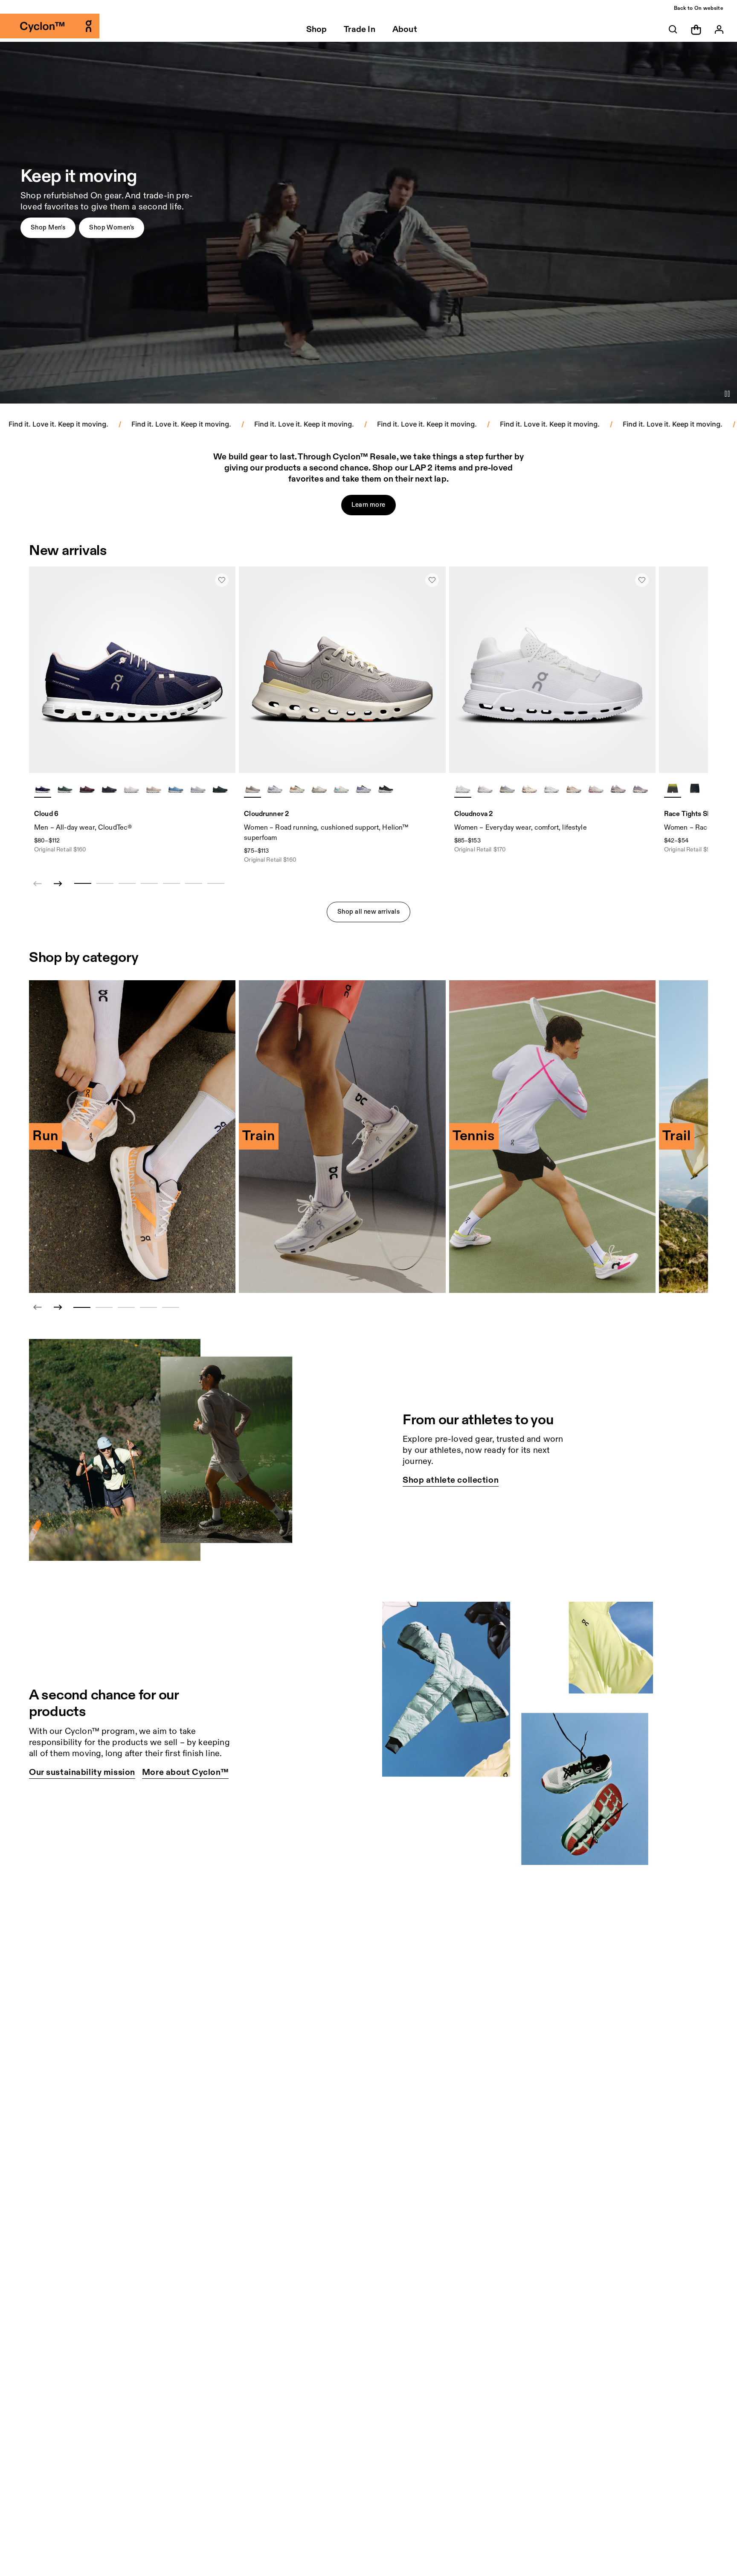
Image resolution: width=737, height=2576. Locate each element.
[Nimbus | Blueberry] (363, 789)
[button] (48, 228)
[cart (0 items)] (696, 29)
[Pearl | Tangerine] (297, 789)
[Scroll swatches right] (225, 789)
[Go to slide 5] (171, 1307)
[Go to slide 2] (104, 1307)
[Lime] (673, 789)
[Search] (673, 29)
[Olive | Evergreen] (65, 789)
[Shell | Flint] (574, 789)
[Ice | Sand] (551, 789)
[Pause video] (727, 394)
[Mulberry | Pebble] (87, 789)
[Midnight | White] (43, 789)
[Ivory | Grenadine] (529, 789)
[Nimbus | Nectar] (507, 789)
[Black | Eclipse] (109, 789)
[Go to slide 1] (82, 1307)
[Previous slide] (38, 1307)
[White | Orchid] (485, 789)
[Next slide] (58, 884)
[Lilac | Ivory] (252, 789)
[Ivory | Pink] (596, 789)
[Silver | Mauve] (319, 789)
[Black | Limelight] (695, 789)
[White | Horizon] (341, 789)
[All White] (463, 789)
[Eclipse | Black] (386, 789)
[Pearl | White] (154, 789)
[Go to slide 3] (126, 1307)
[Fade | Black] (618, 789)
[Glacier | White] (198, 789)
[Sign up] (719, 29)
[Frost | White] (275, 789)
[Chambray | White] (176, 789)
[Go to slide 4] (148, 1307)
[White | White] (131, 789)
